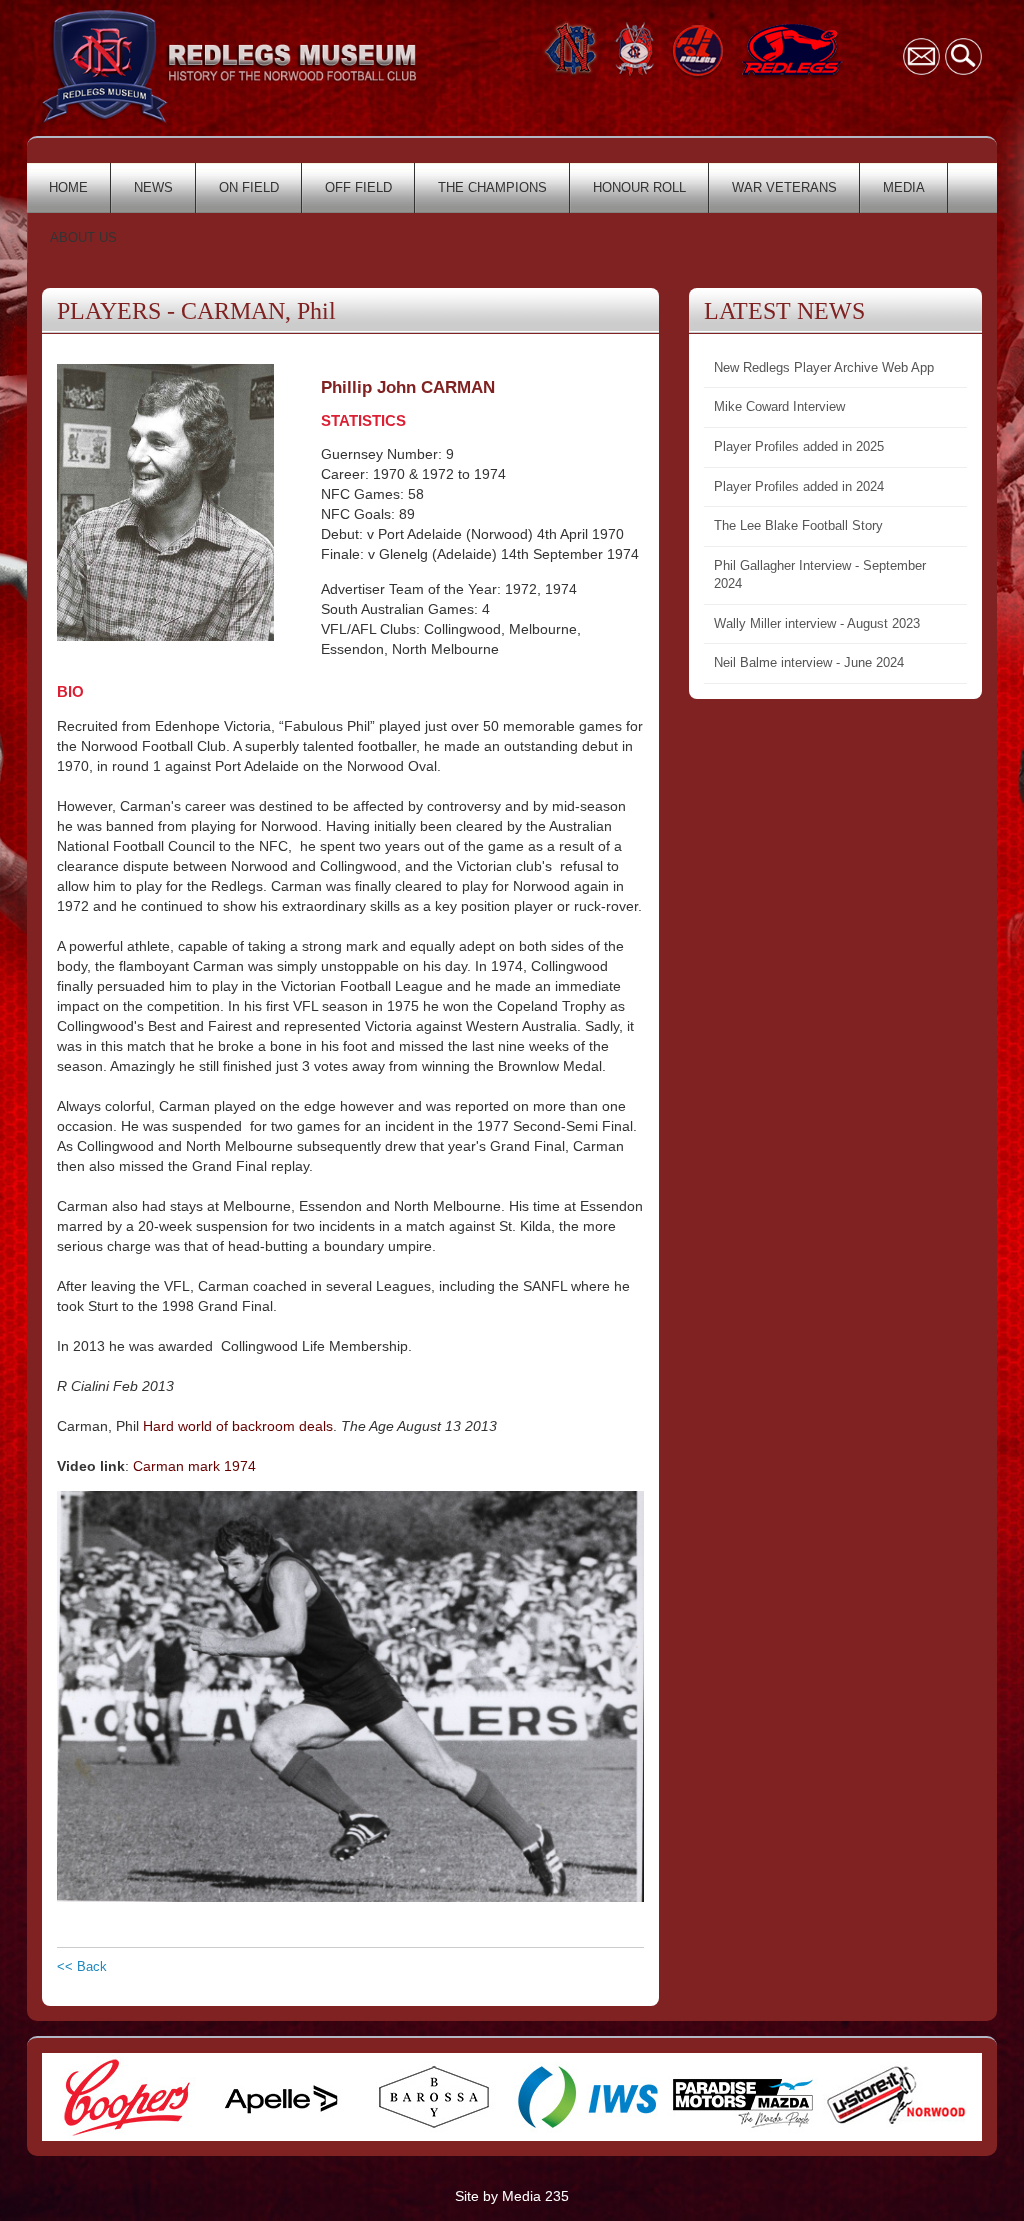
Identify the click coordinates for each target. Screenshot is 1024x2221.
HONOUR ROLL (639, 187)
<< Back (82, 1966)
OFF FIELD (358, 187)
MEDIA (904, 187)
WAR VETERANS (784, 187)
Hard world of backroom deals (238, 1426)
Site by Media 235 (512, 2196)
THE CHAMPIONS (492, 187)
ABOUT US (83, 237)
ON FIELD (249, 187)
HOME (68, 187)
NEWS (153, 187)
